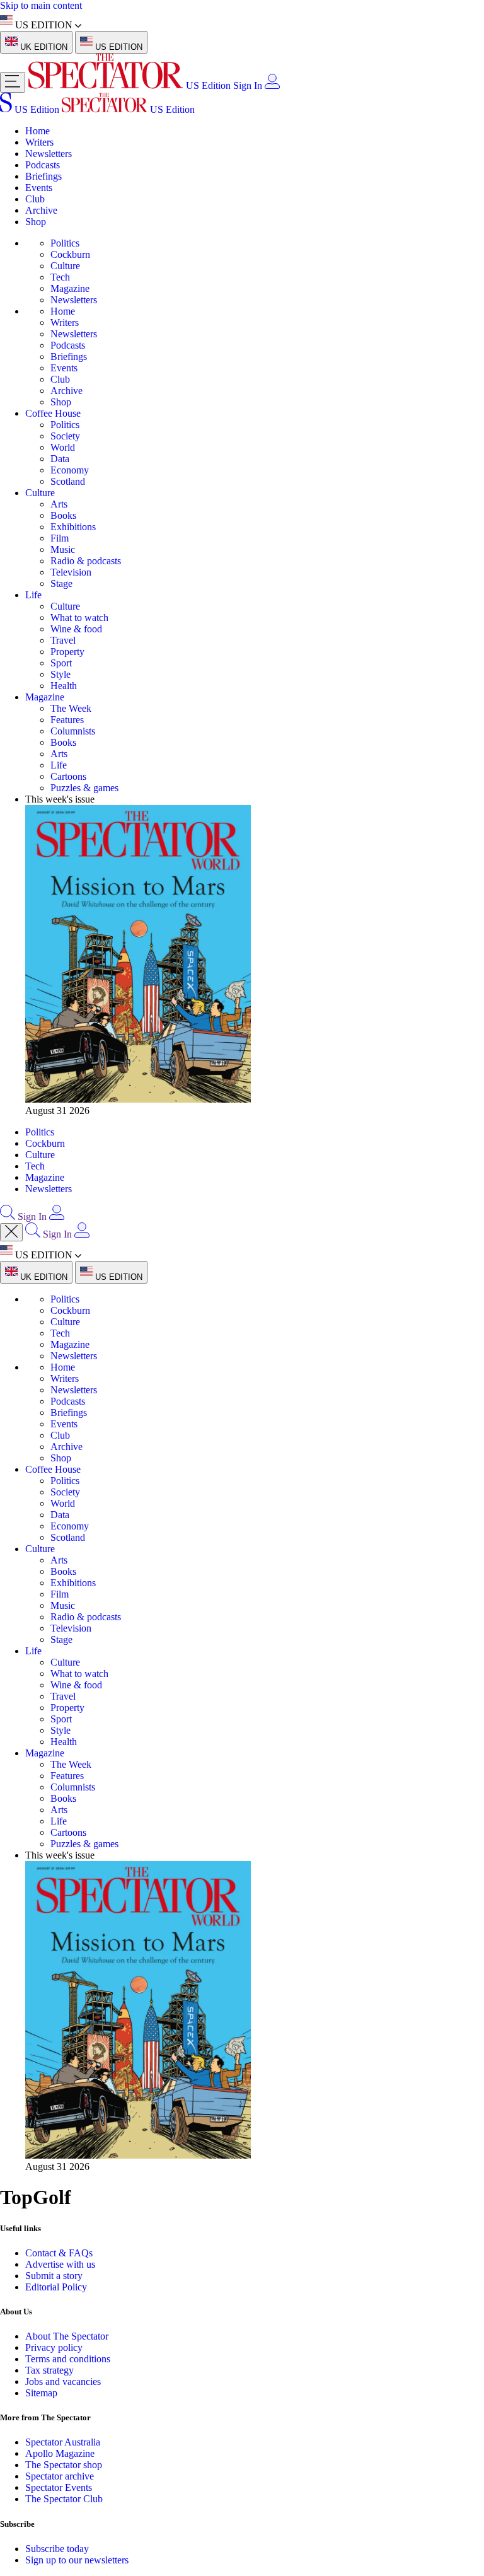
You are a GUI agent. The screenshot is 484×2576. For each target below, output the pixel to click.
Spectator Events (59, 2487)
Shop (36, 222)
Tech (60, 277)
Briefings (43, 176)
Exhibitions (73, 527)
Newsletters (49, 154)
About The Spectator (67, 2336)
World (63, 447)
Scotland (68, 481)
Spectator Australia (63, 2442)
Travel (63, 640)
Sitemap (41, 2393)
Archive (41, 210)
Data (60, 459)
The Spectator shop (64, 2465)
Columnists (73, 731)
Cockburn (70, 254)
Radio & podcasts (86, 561)
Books (63, 515)
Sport (61, 663)
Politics (65, 243)
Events (39, 188)
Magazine (70, 288)
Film (60, 538)
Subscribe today (57, 2549)
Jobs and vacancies (63, 2382)
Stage (61, 583)
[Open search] (8, 1216)
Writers (39, 142)
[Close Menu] (11, 1232)
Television (71, 572)
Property (67, 652)
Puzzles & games (84, 788)
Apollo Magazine (60, 2453)
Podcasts (43, 165)
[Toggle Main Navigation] (13, 82)
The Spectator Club (64, 2499)
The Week (71, 708)
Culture (65, 266)
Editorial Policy (56, 2287)
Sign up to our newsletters (77, 2560)
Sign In (248, 85)
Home (37, 131)
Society (65, 436)
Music (63, 549)
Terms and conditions (68, 2359)
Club (35, 199)
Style (60, 674)
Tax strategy (49, 2370)
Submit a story (54, 2276)
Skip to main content (41, 5)
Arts (59, 504)
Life (33, 595)
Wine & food (76, 629)
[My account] (272, 85)
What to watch (79, 618)
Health (64, 686)
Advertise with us (60, 2264)
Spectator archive (60, 2476)
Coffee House (53, 413)
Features (67, 720)
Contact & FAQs (59, 2253)
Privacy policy (54, 2347)
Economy (70, 470)
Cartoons (68, 776)
